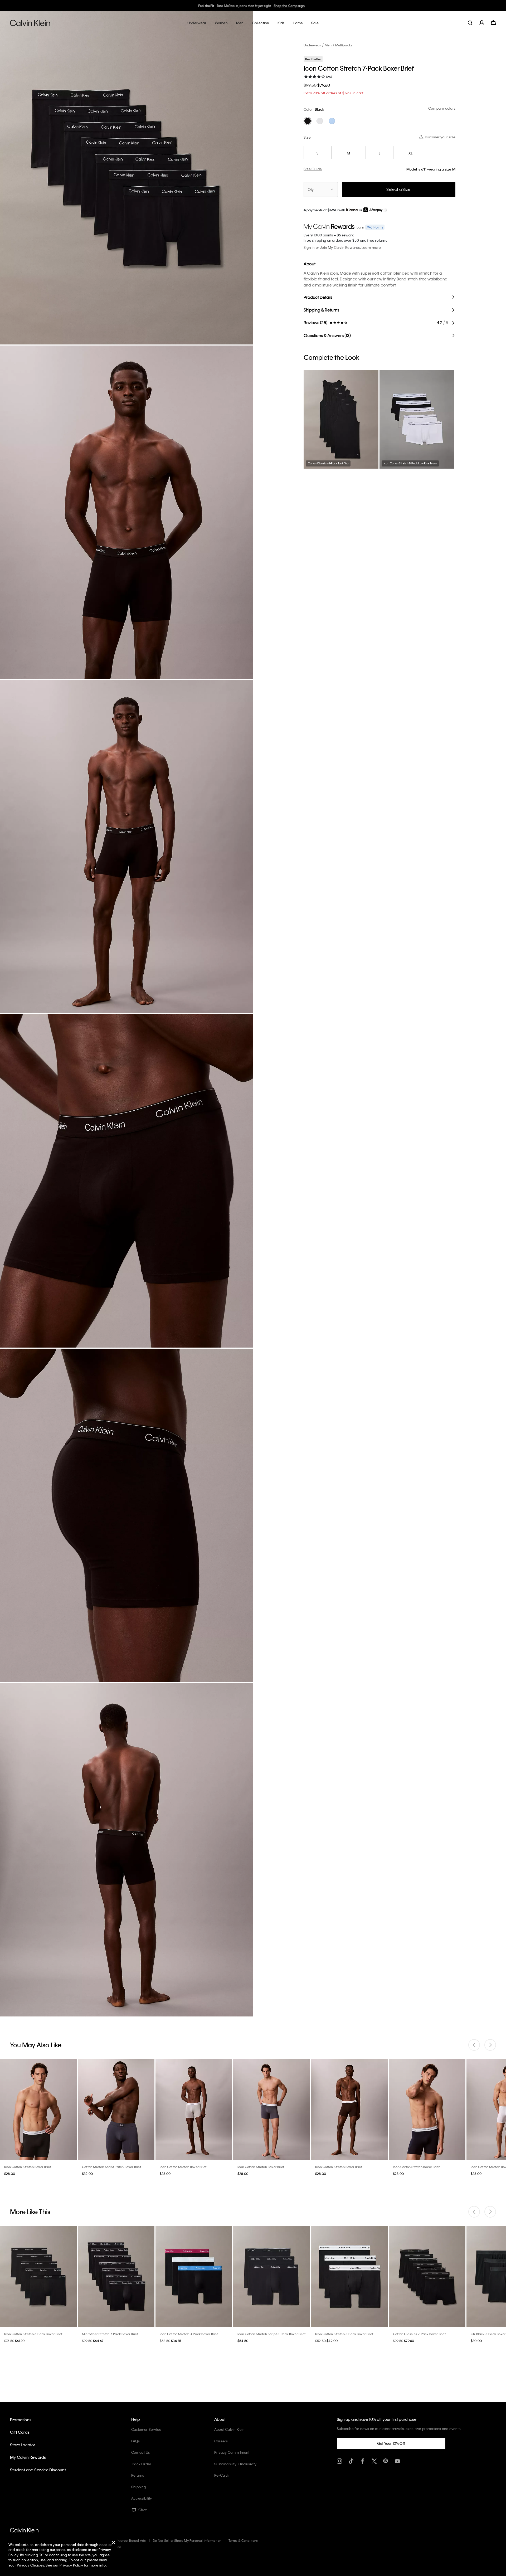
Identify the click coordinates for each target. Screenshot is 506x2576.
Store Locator (23, 2445)
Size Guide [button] (313, 169)
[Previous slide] (474, 2045)
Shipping (139, 2487)
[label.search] (470, 23)
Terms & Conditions (243, 2540)
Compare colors (442, 108)
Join (323, 247)
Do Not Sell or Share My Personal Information (187, 2540)
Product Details (318, 297)
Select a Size (398, 189)
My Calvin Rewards (28, 2457)
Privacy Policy (71, 2565)
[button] (385, 210)
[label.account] (482, 23)
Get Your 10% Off (391, 2443)
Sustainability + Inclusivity (235, 2464)
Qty (311, 189)
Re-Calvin (222, 2475)
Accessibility (142, 2498)
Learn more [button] (371, 247)
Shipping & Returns (321, 310)
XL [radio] (410, 153)
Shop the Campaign (291, 6)
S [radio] (318, 153)
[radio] (308, 121)
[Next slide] (490, 2045)
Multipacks (344, 45)
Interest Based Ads (132, 2540)
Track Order (141, 2464)
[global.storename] (30, 23)
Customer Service (146, 2429)
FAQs (135, 2441)
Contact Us (140, 2452)
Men (328, 45)
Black (320, 109)
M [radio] (348, 153)
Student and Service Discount (38, 2470)
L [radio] (379, 153)
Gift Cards (20, 2432)
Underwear (312, 45)
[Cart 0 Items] (493, 23)
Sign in (309, 247)
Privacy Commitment (232, 2452)
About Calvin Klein (230, 2429)
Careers (221, 2441)
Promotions (21, 2420)
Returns (138, 2475)
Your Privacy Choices (26, 2565)
